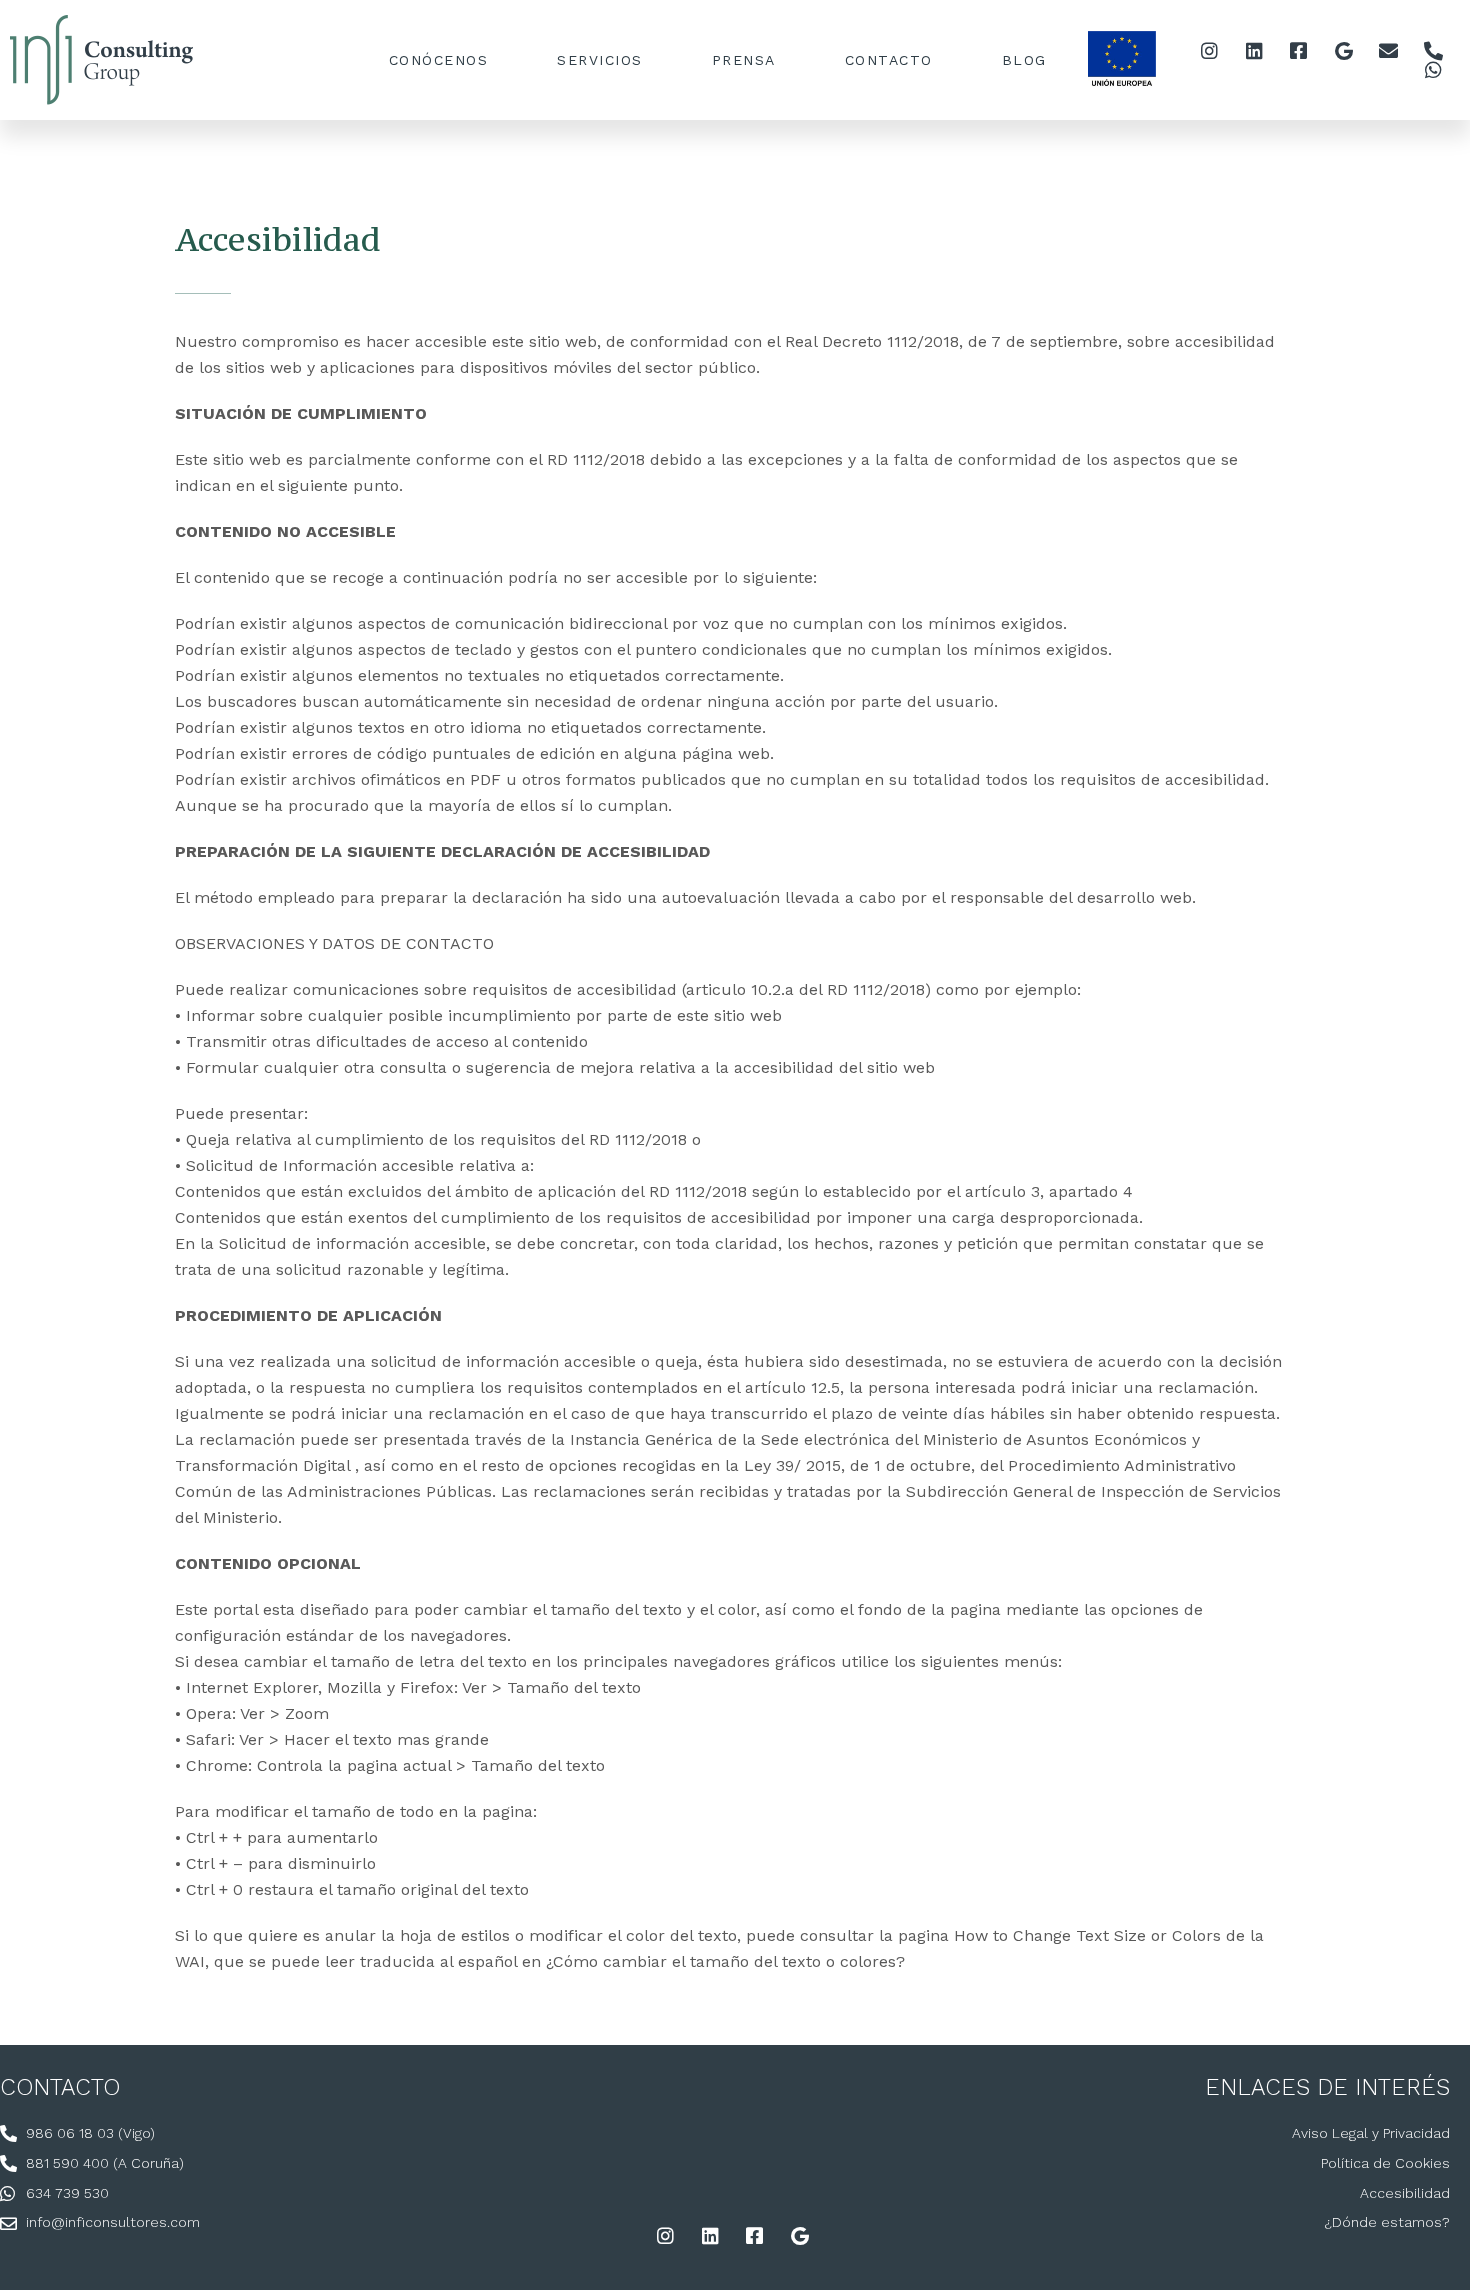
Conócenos (439, 60)
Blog (1024, 60)
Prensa (744, 60)
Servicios (600, 60)
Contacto (889, 60)
